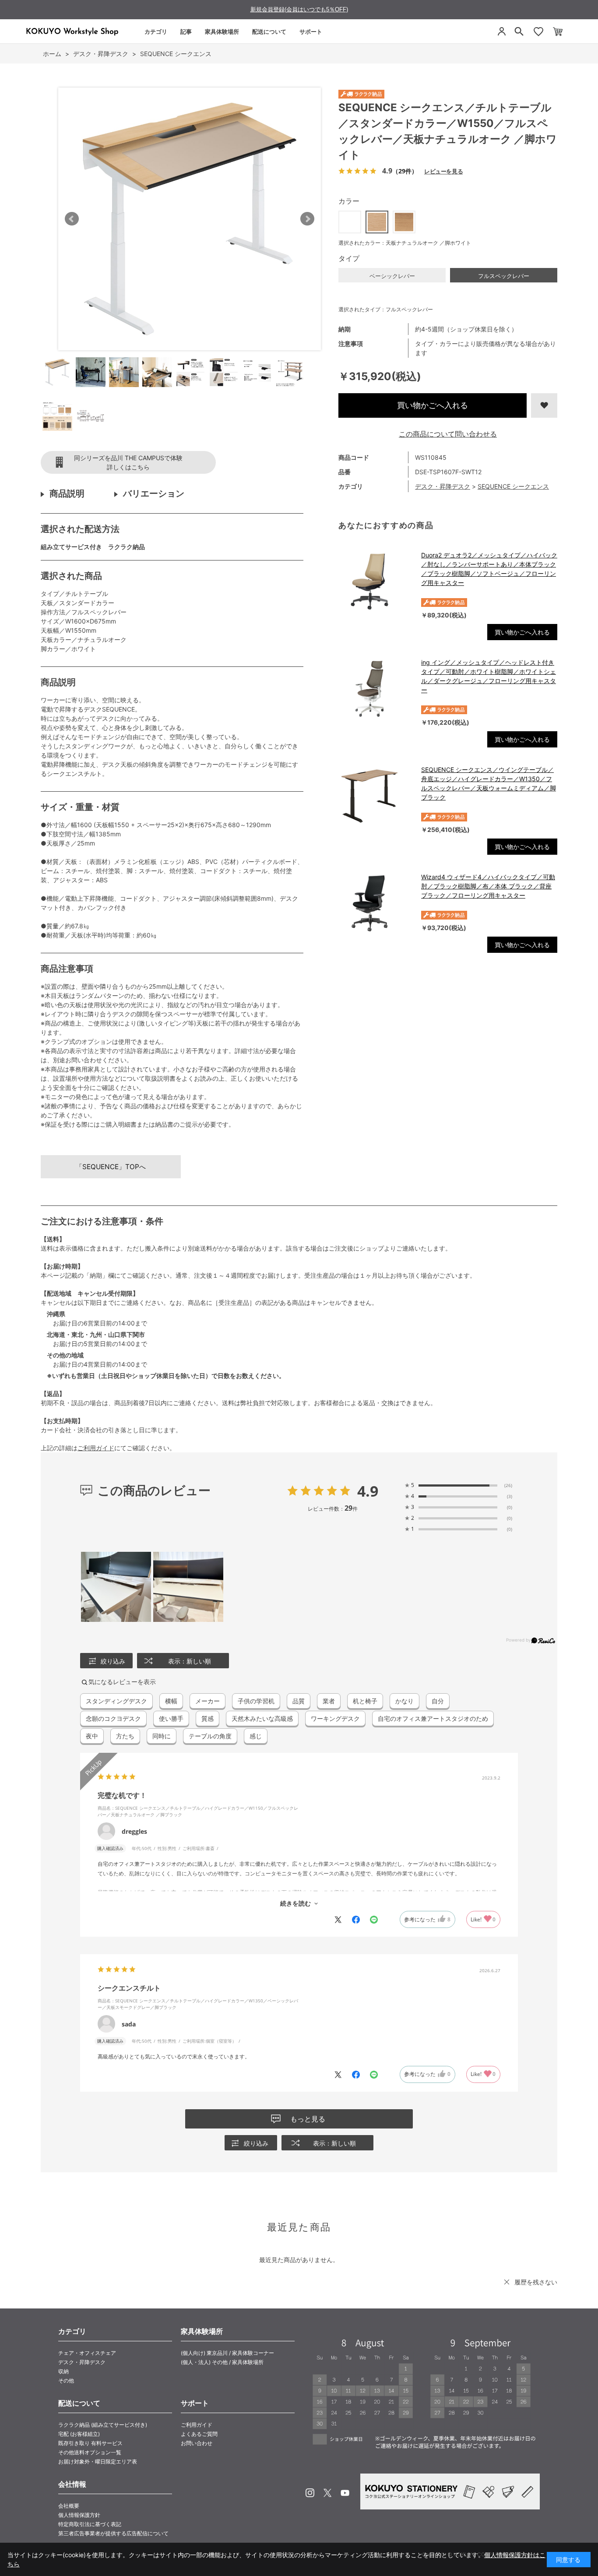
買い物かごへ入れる (433, 405)
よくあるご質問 (199, 2434)
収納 (63, 2371)
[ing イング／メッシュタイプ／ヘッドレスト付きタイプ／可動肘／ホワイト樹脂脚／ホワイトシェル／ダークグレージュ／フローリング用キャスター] (375, 689)
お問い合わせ (197, 2443)
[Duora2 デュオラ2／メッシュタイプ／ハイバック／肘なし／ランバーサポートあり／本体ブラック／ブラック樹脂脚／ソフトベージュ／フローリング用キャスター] (375, 581)
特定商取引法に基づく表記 (90, 2524)
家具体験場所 (222, 32)
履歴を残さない (536, 2282)
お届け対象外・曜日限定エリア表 (98, 2461)
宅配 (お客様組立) (79, 2434)
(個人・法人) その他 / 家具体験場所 (222, 2362)
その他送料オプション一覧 (90, 2452)
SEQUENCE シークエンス (513, 486)
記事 (186, 32)
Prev (72, 219)
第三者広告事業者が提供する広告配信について (113, 2533)
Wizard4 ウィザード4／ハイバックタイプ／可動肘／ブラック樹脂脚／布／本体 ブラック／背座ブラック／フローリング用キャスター (488, 886)
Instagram (310, 2493)
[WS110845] (57, 372)
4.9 (368, 1491)
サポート (311, 32)
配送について (269, 32)
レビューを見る (443, 171)
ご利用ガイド (96, 1448)
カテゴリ (156, 32)
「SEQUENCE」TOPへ (111, 1167)
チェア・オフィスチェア (87, 2353)
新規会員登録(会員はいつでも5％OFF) (299, 9)
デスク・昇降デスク (443, 486)
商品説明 (67, 493)
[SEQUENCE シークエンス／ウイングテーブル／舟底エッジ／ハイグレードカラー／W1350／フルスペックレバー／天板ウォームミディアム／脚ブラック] (375, 796)
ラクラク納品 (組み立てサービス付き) (103, 2425)
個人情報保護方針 (79, 2515)
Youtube (345, 2493)
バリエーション (154, 493)
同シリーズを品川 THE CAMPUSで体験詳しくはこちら (128, 462)
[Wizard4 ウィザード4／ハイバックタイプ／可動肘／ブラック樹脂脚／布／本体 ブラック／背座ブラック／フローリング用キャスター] (375, 903)
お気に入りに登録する (544, 405)
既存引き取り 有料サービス (90, 2443)
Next (307, 219)
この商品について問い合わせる (448, 434)
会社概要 (69, 2506)
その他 (66, 2380)
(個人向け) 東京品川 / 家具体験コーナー (227, 2353)
